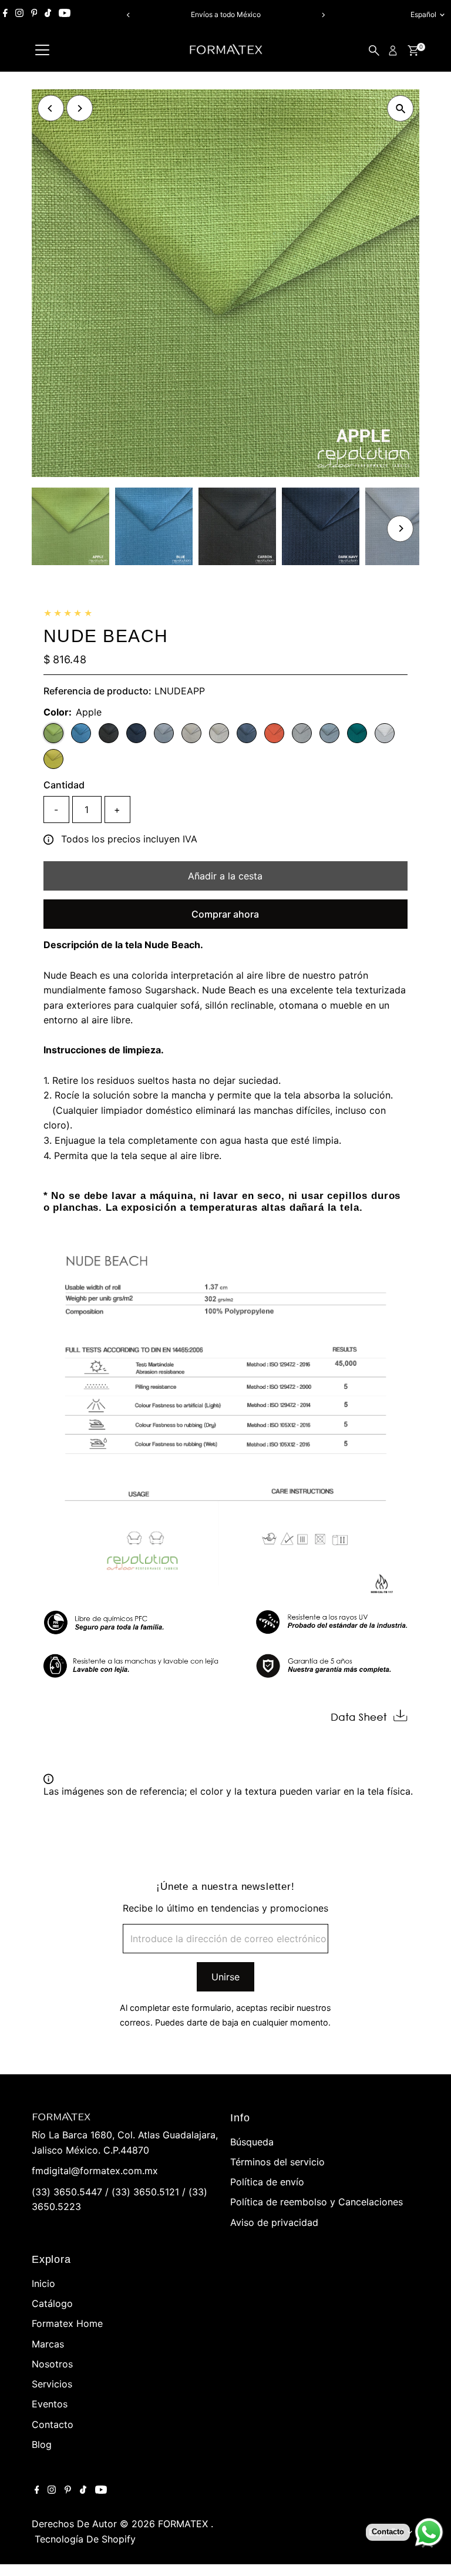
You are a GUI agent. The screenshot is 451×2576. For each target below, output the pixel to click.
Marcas (48, 2344)
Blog (42, 2444)
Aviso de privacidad (274, 2222)
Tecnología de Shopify (85, 2539)
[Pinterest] (34, 15)
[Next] (323, 15)
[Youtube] (65, 15)
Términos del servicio (277, 2162)
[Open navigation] (42, 51)
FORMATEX (184, 2524)
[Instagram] (19, 15)
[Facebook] (5, 15)
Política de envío (267, 2182)
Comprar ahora (225, 914)
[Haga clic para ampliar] (400, 108)
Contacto (53, 2424)
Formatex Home (67, 2323)
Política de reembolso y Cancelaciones (317, 2202)
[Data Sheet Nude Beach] (369, 1721)
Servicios (52, 2384)
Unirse (225, 1977)
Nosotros (52, 2364)
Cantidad (64, 785)
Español (423, 14)
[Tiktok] (48, 15)
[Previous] (128, 15)
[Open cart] (413, 51)
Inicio (43, 2283)
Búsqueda (252, 2142)
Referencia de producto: (97, 691)
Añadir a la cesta (225, 876)
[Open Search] (374, 51)
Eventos (50, 2404)
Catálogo (52, 2303)
